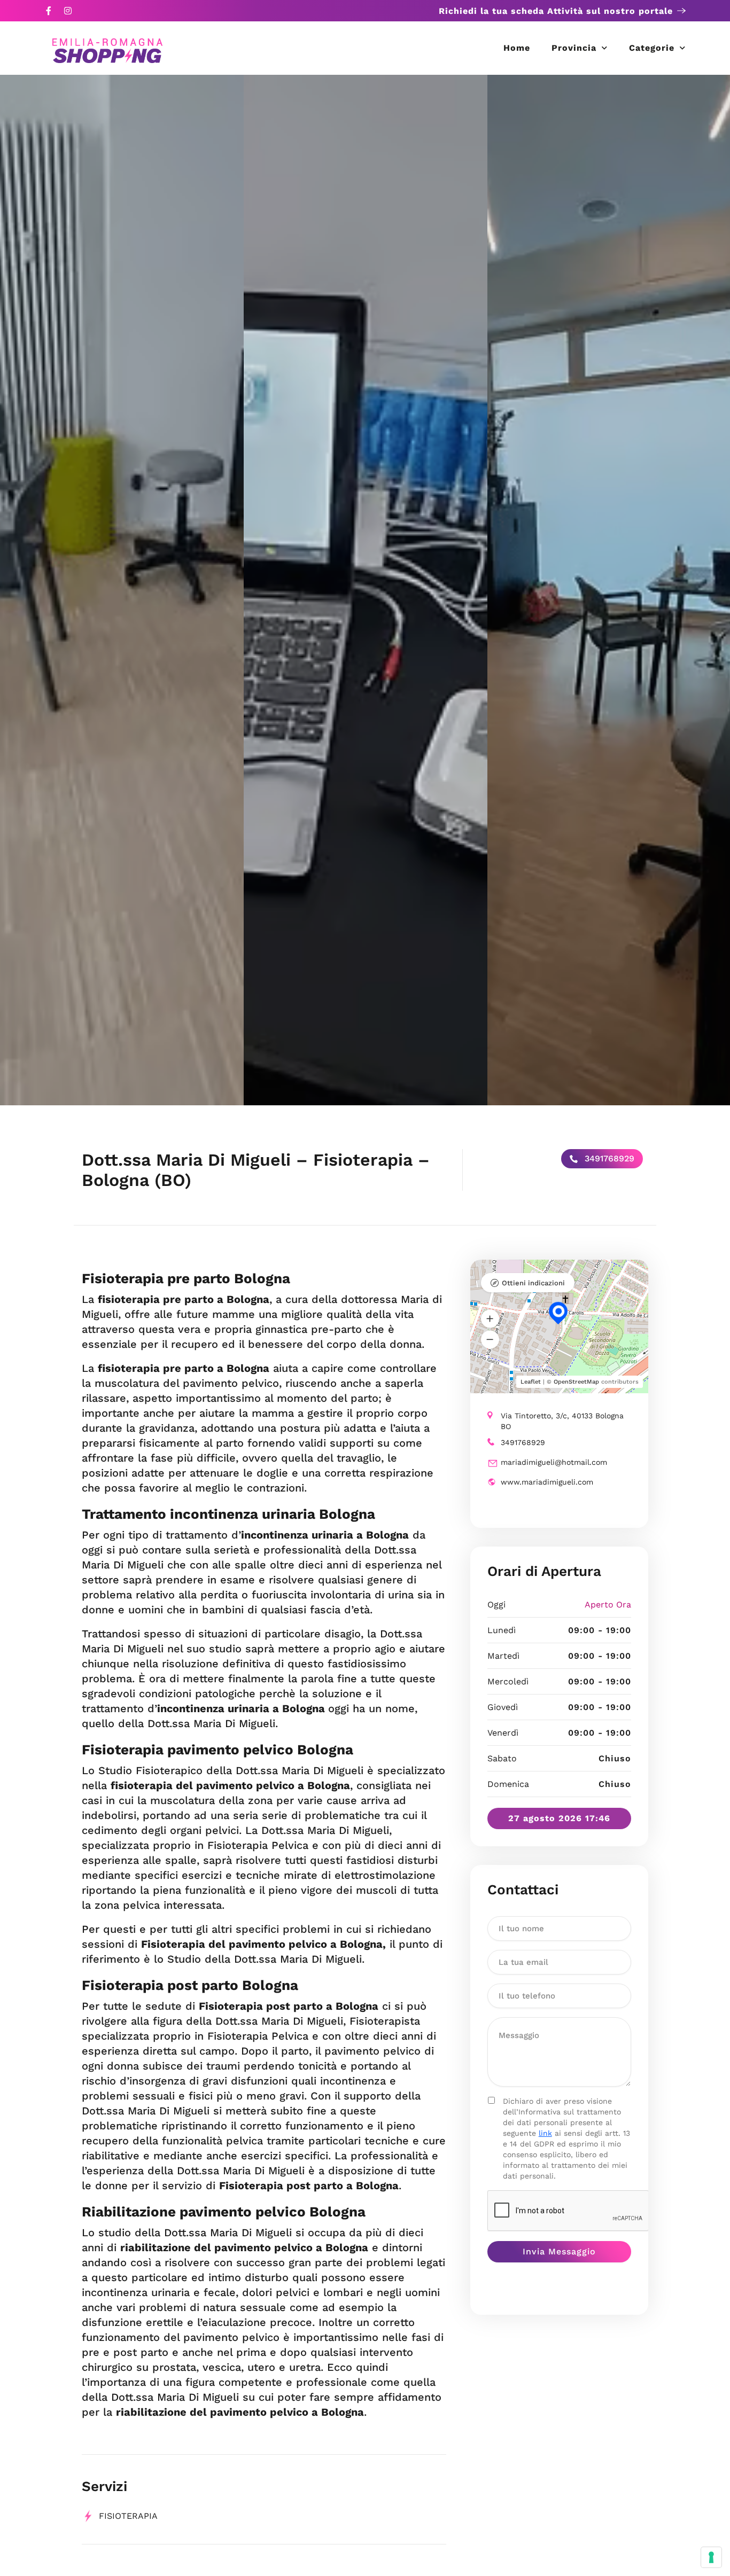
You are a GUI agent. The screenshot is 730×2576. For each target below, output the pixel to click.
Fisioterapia (128, 2516)
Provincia (574, 48)
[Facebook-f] (49, 11)
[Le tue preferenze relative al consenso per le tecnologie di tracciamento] (711, 2557)
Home (517, 48)
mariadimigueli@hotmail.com (554, 1462)
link (545, 2133)
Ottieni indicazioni (533, 1283)
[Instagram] (68, 11)
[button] (490, 1318)
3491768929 (608, 1158)
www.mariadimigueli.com (547, 1482)
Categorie (652, 48)
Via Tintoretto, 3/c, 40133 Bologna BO (562, 1421)
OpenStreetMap (576, 1382)
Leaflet (531, 1382)
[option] (122, 590)
